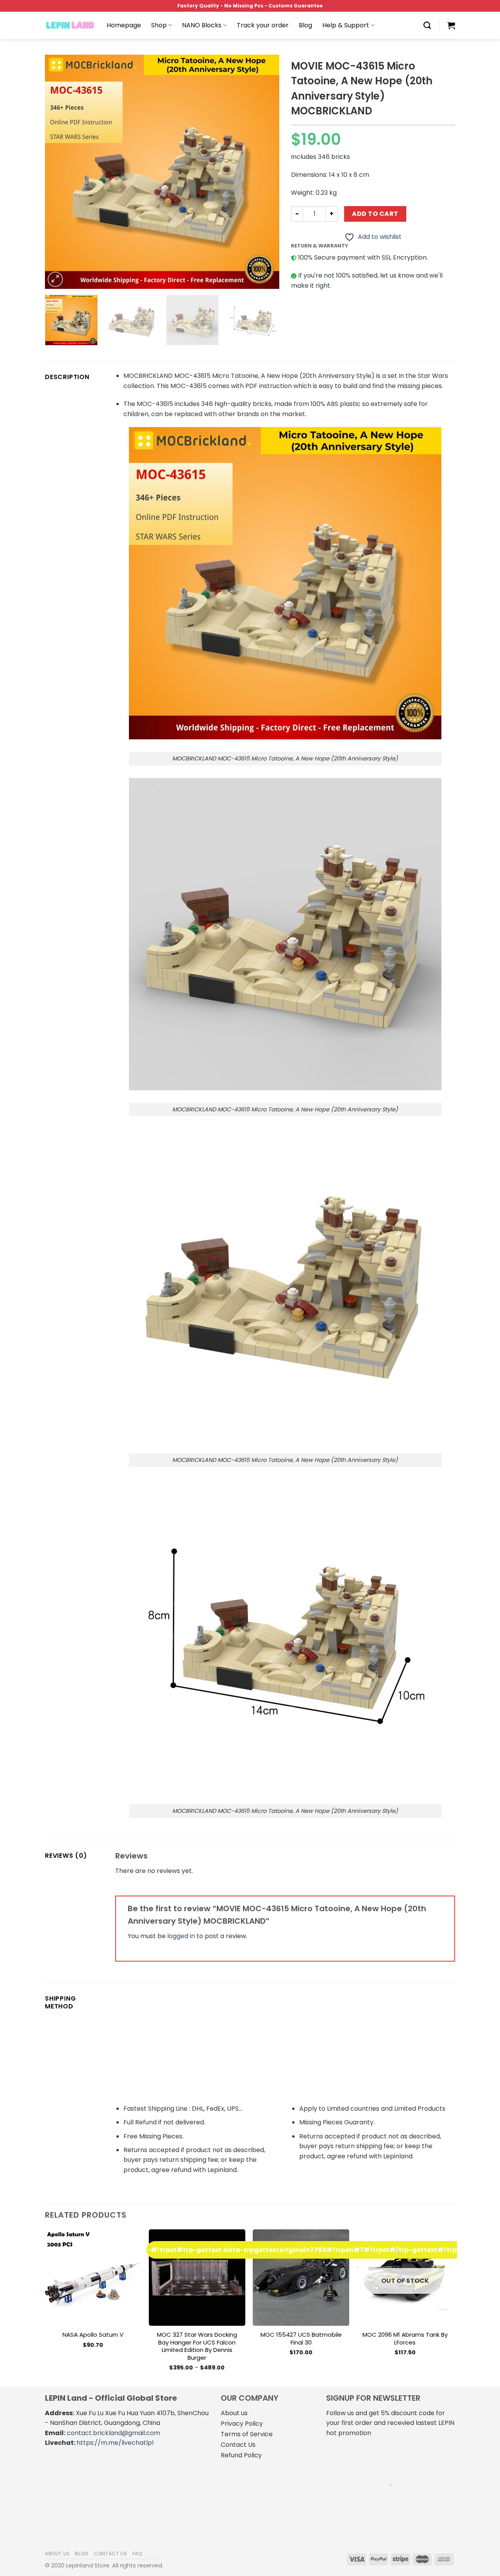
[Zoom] (55, 279)
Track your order (263, 25)
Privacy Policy (242, 2424)
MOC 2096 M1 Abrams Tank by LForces (405, 2338)
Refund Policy (241, 2455)
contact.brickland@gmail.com (113, 2433)
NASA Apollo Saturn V (93, 2335)
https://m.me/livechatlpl (115, 2443)
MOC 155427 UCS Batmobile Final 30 (301, 2338)
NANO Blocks (202, 25)
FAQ (137, 2554)
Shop (159, 25)
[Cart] (451, 25)
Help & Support (346, 25)
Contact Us (238, 2445)
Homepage (124, 25)
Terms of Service (247, 2434)
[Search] (427, 25)
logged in (181, 1936)
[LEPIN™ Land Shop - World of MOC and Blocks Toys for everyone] (70, 25)
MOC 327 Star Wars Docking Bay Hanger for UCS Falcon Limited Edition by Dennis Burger (197, 2346)
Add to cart (375, 214)
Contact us (110, 2554)
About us (234, 2413)
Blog (305, 25)
